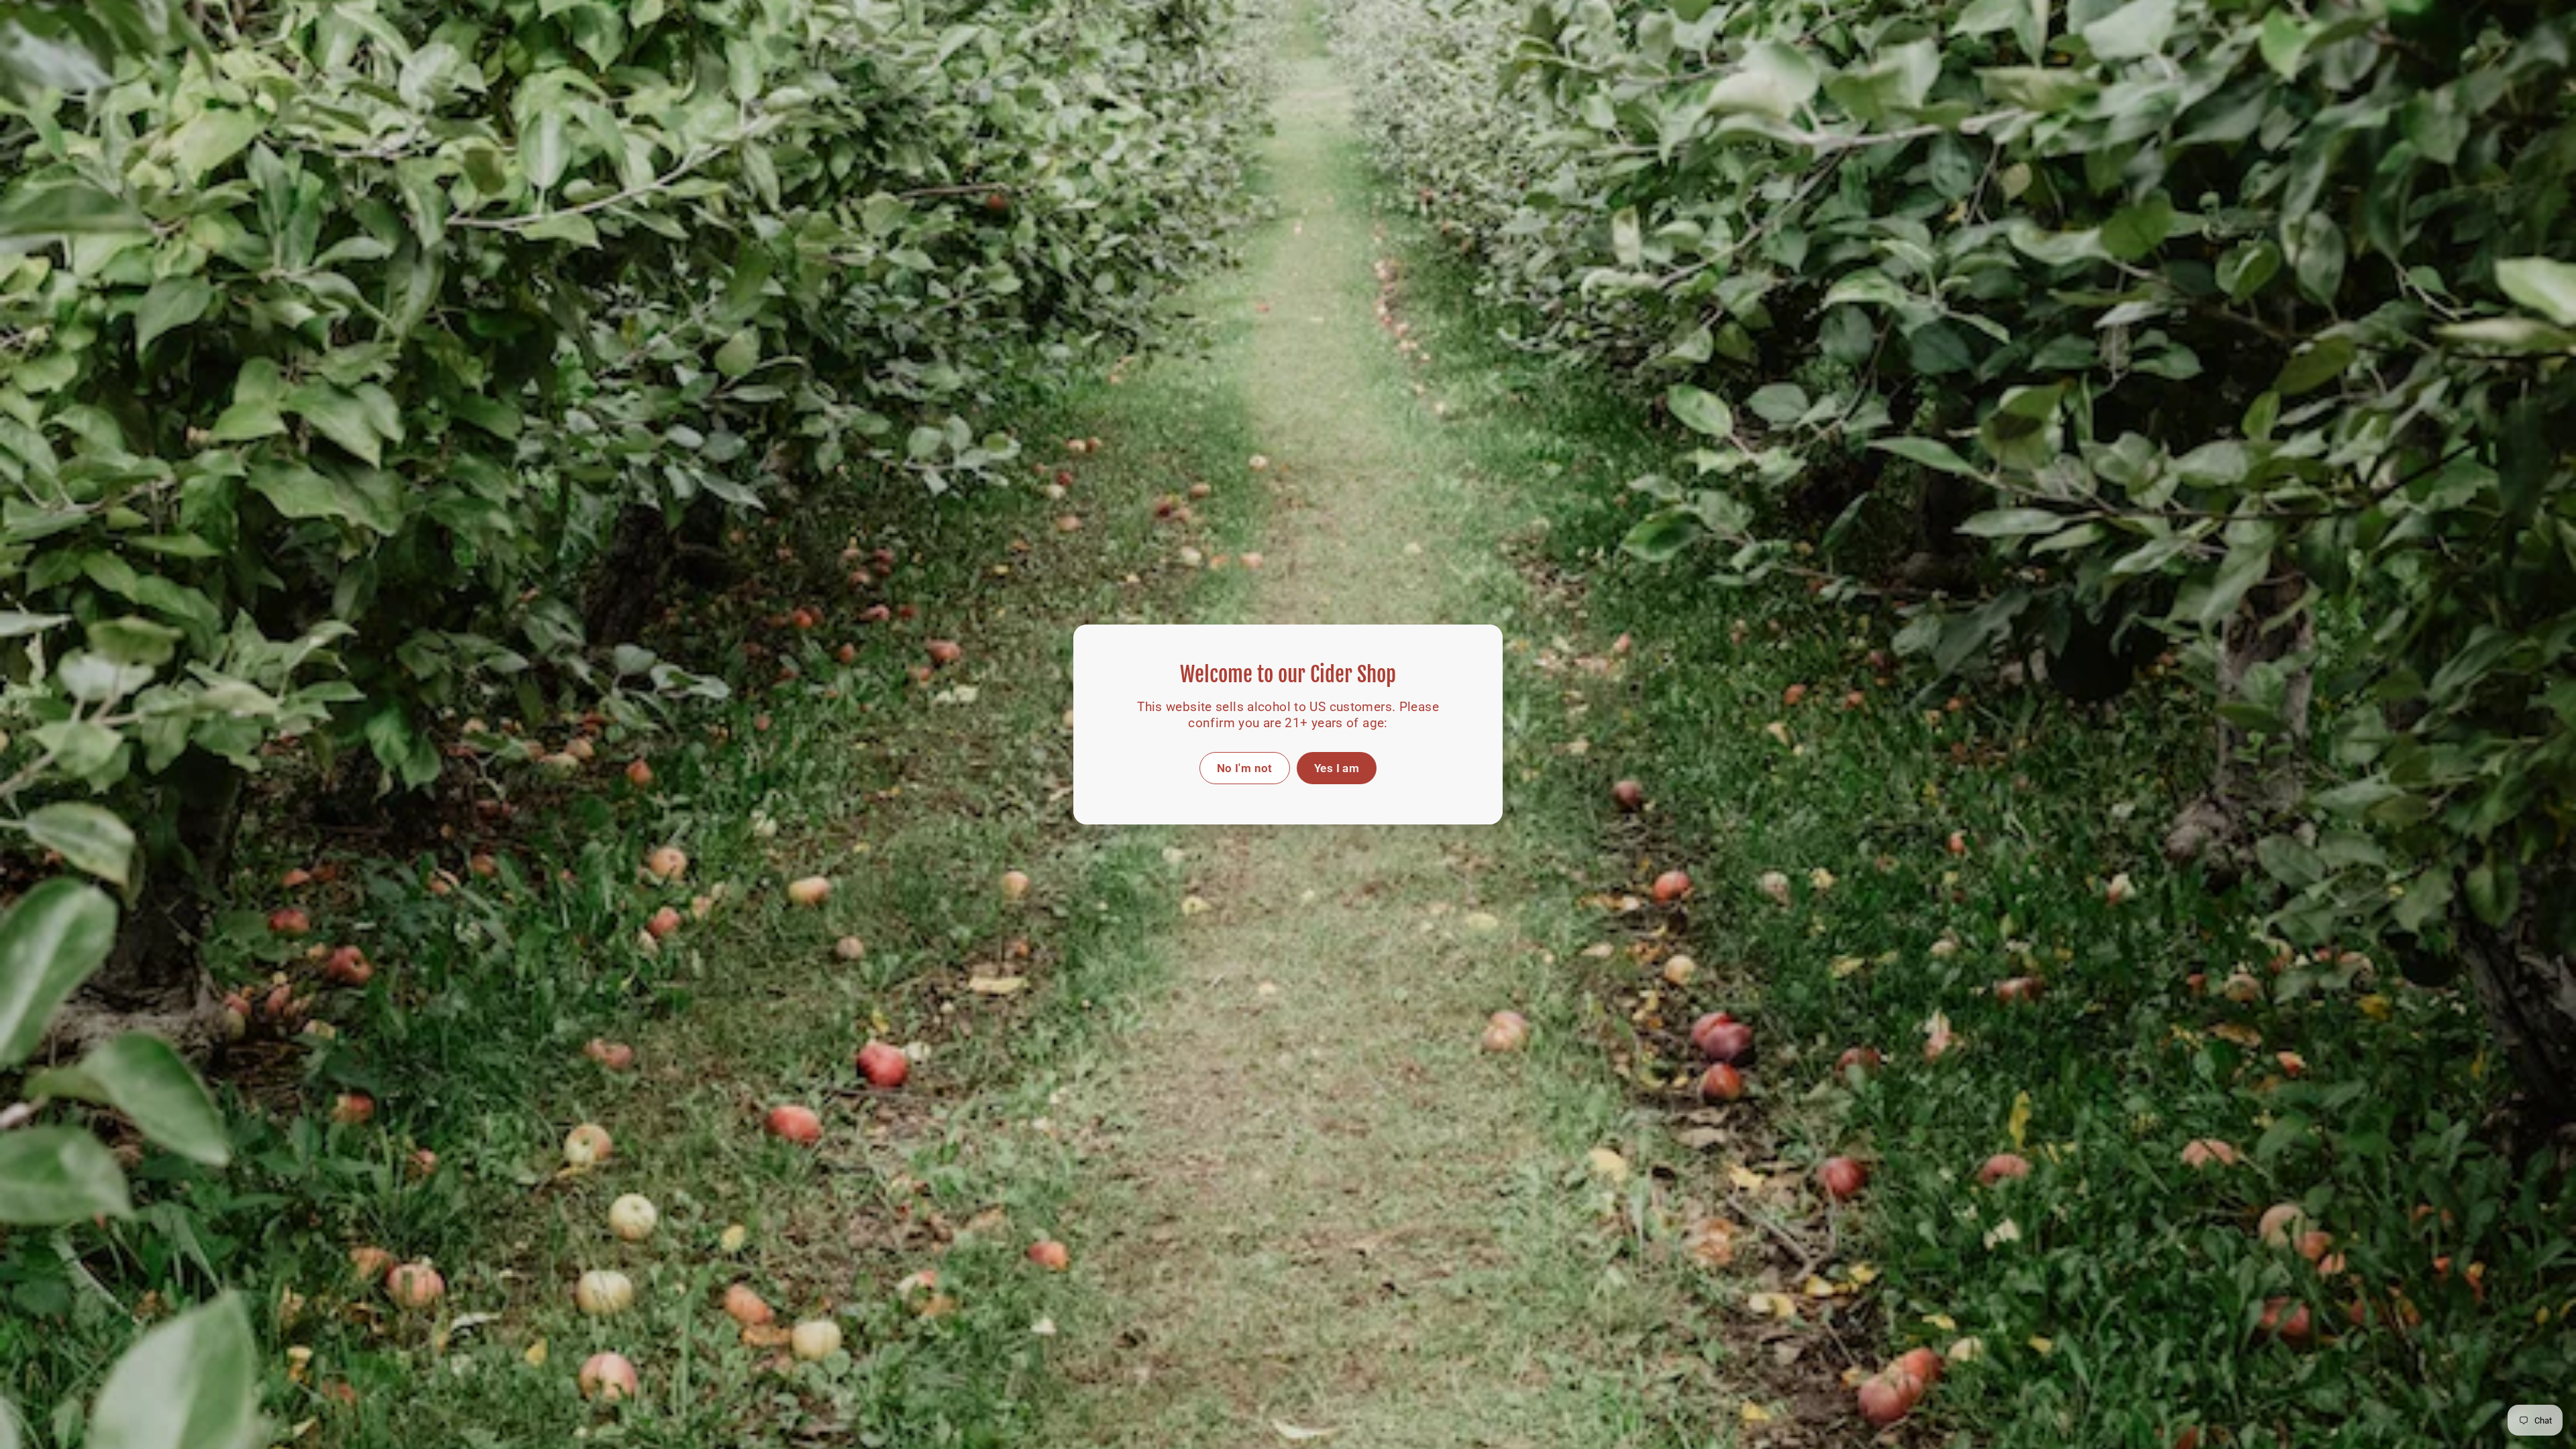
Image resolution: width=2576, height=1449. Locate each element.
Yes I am (1337, 768)
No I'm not (1245, 768)
